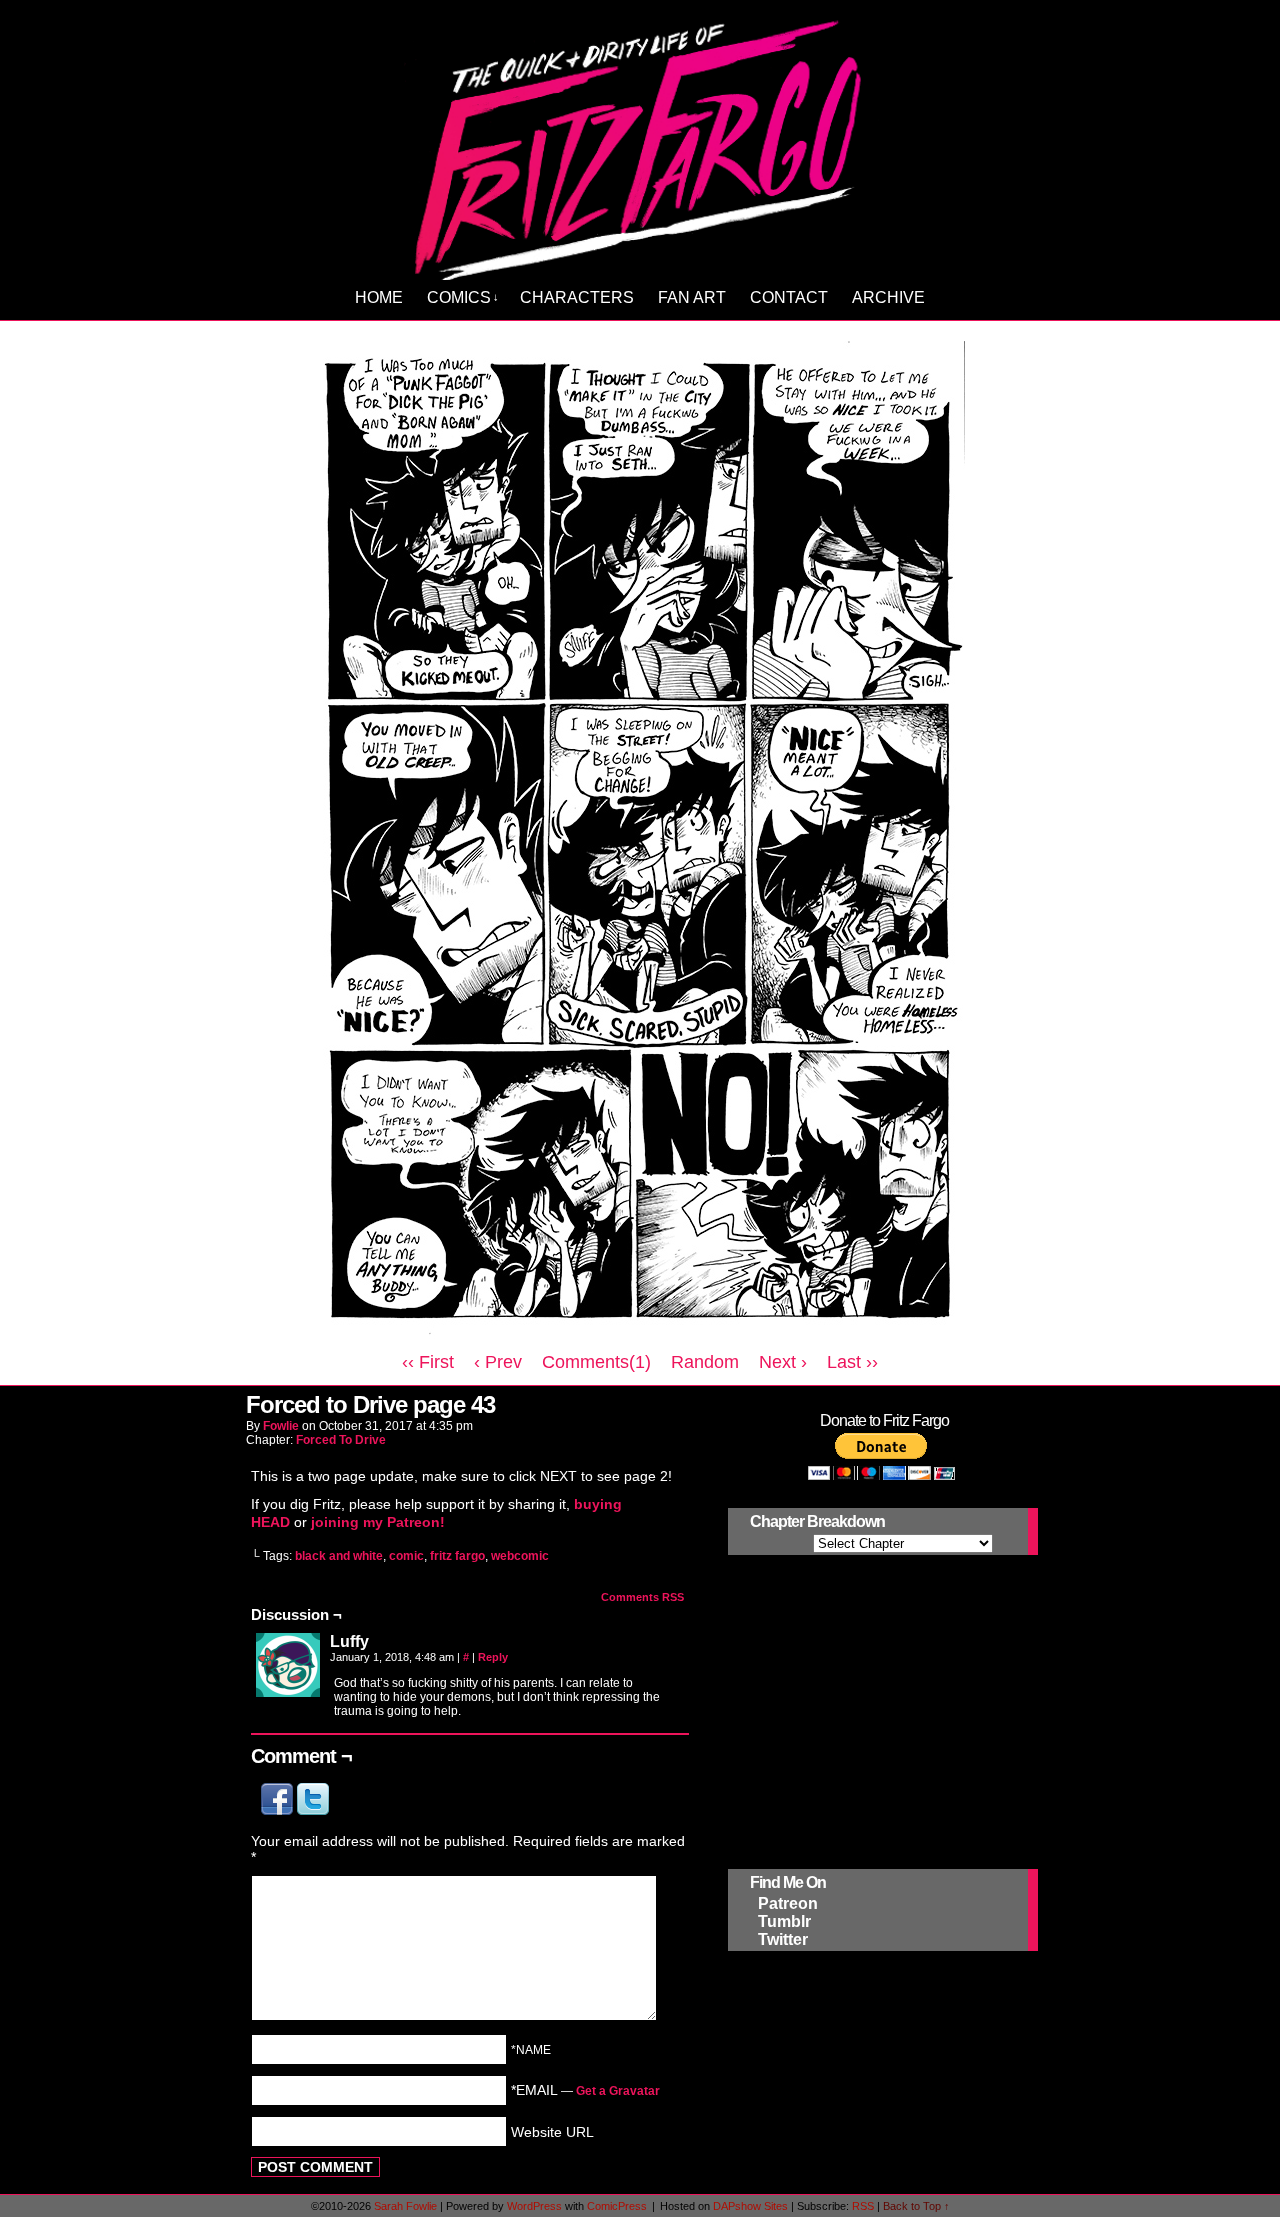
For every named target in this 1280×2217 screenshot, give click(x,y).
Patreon (788, 1903)
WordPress (534, 2206)
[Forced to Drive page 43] (640, 1334)
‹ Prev (498, 1362)
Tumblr (784, 1921)
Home (379, 297)
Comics (463, 297)
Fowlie (281, 1426)
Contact (789, 297)
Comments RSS (642, 1597)
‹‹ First (428, 1362)
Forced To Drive (341, 1440)
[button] (279, 1810)
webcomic (520, 1556)
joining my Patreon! (378, 1522)
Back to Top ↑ (916, 2206)
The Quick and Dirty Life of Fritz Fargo (643, 146)
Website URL (552, 2131)
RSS (863, 2206)
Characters (577, 297)
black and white (339, 1556)
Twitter (783, 1939)
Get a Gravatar (618, 2091)
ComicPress (617, 2206)
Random (705, 1362)
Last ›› (852, 1362)
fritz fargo (457, 1556)
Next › (783, 1362)
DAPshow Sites (750, 2206)
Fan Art (692, 297)
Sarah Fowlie (405, 2206)
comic (406, 1556)
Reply (493, 1657)
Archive (888, 297)
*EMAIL (585, 2090)
